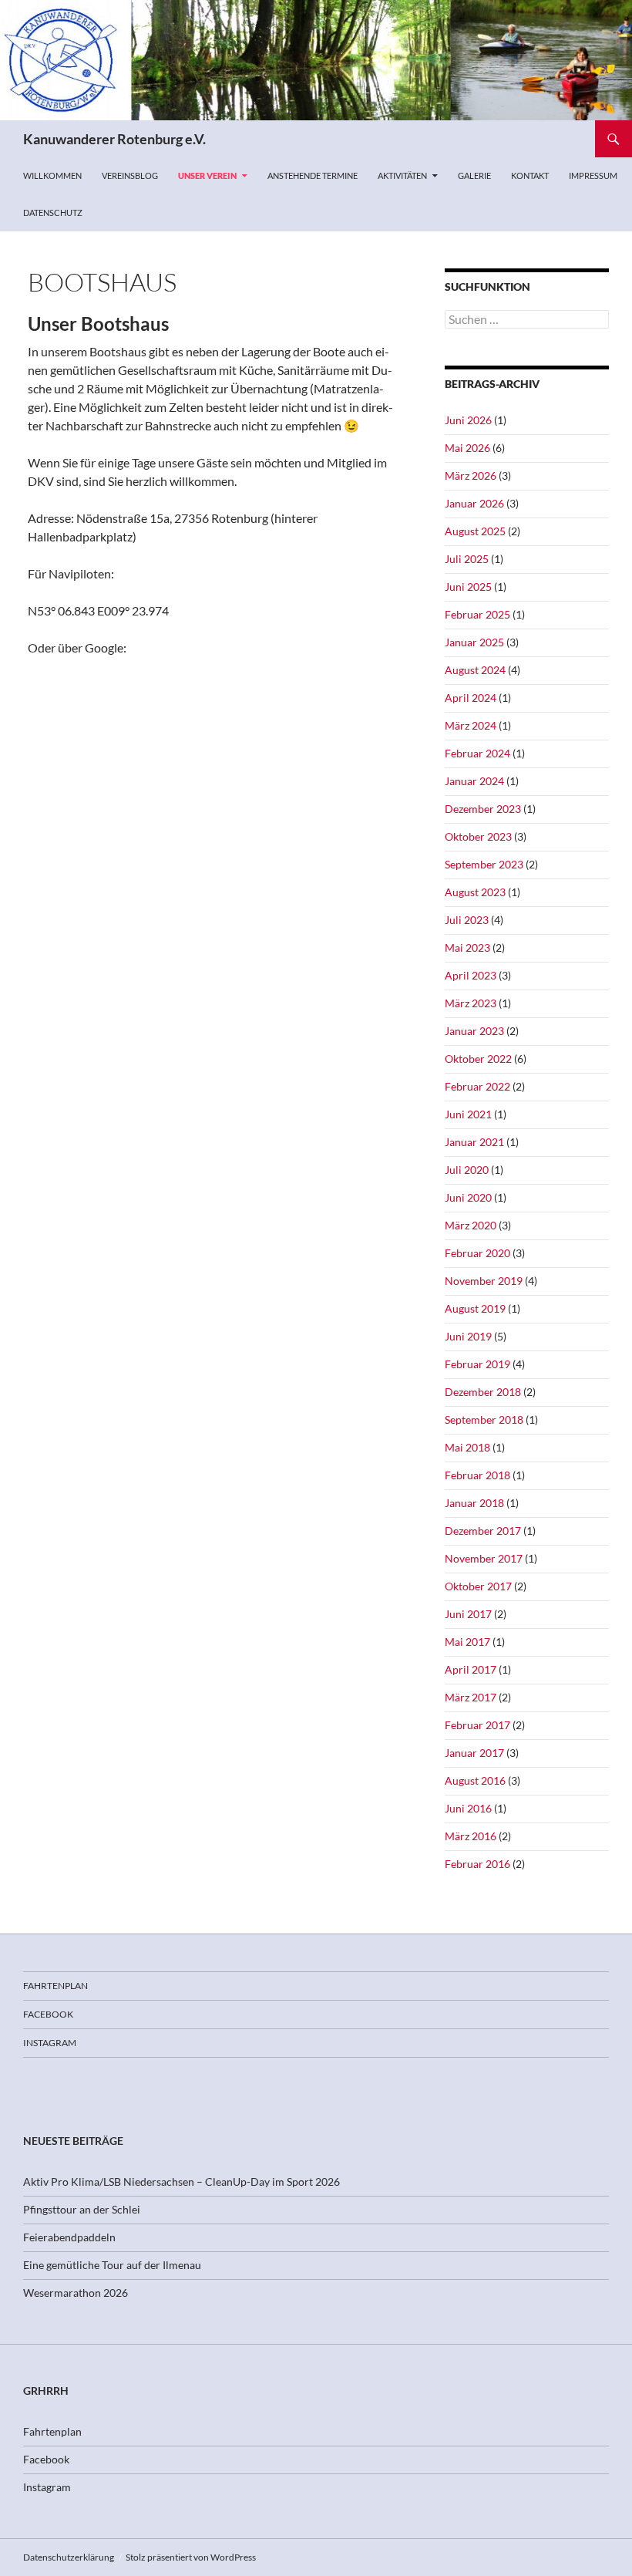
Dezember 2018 (483, 1392)
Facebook (48, 2014)
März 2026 (471, 475)
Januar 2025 (474, 642)
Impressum (593, 175)
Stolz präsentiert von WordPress (191, 2557)
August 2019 (475, 1308)
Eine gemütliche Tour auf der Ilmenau (112, 2265)
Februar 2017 (477, 1725)
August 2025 (475, 531)
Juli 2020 (467, 1170)
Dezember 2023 (483, 809)
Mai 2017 (467, 1642)
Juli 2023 (467, 920)
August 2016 (475, 1780)
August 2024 (475, 670)
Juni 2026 (468, 420)
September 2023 (484, 864)
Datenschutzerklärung (69, 2557)
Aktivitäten (402, 175)
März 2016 (471, 1836)
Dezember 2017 (483, 1531)
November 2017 (484, 1558)
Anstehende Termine (313, 175)
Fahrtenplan (55, 1986)
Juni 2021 (468, 1114)
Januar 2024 (474, 781)
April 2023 (471, 975)
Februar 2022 (477, 1086)
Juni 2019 (468, 1336)
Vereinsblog (130, 175)
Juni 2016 (468, 1808)
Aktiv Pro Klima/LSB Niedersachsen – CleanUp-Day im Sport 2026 (182, 2182)
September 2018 (484, 1419)
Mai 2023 (467, 947)
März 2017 (471, 1697)
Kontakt (530, 175)
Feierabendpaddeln (69, 2237)
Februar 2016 (477, 1864)
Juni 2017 (468, 1614)
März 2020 (471, 1225)
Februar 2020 (477, 1253)
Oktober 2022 (478, 1059)
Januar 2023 (474, 1031)
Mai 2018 (467, 1447)
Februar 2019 (477, 1364)
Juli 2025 (467, 559)
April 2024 (471, 698)
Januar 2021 (474, 1142)
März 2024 (471, 725)
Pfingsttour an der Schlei (82, 2209)
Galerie (474, 175)
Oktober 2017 (478, 1586)
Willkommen (52, 175)
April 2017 (471, 1669)
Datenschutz (53, 212)
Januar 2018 (474, 1503)
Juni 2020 (468, 1197)
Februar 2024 (477, 753)
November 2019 (484, 1281)
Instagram (50, 2043)
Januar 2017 (474, 1753)
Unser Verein (207, 175)
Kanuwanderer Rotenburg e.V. (114, 139)
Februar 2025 (477, 614)
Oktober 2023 (478, 836)
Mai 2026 (467, 448)
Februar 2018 (477, 1475)
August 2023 (475, 892)
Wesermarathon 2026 (76, 2293)
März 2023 (471, 1003)
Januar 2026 (474, 503)
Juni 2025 (468, 587)
